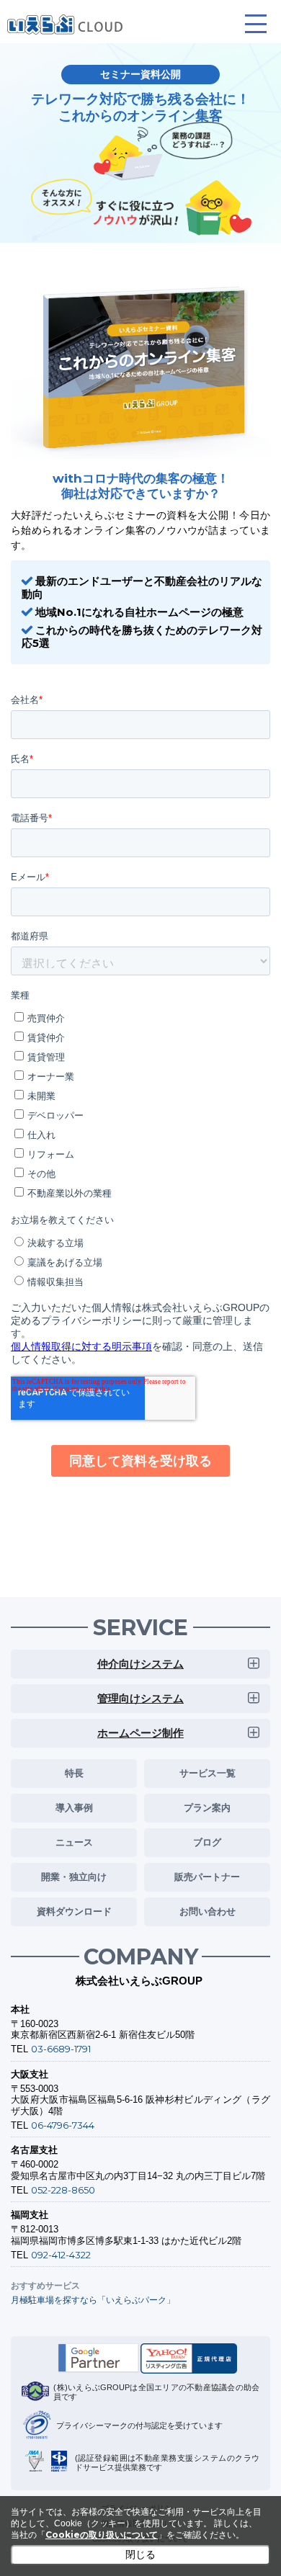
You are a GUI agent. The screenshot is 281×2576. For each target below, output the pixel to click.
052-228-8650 (63, 2190)
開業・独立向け (74, 1877)
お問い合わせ (208, 1911)
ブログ (207, 1842)
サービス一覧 (208, 1773)
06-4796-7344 (63, 2125)
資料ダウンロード (74, 1911)
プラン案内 (207, 1807)
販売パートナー (207, 1877)
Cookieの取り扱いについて (102, 2535)
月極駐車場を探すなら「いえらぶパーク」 (93, 2300)
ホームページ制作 (140, 1733)
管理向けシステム (140, 1698)
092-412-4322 (61, 2255)
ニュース (74, 1842)
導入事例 (74, 1807)
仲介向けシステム (140, 1664)
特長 (74, 1773)
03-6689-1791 (61, 2049)
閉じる (140, 2554)
